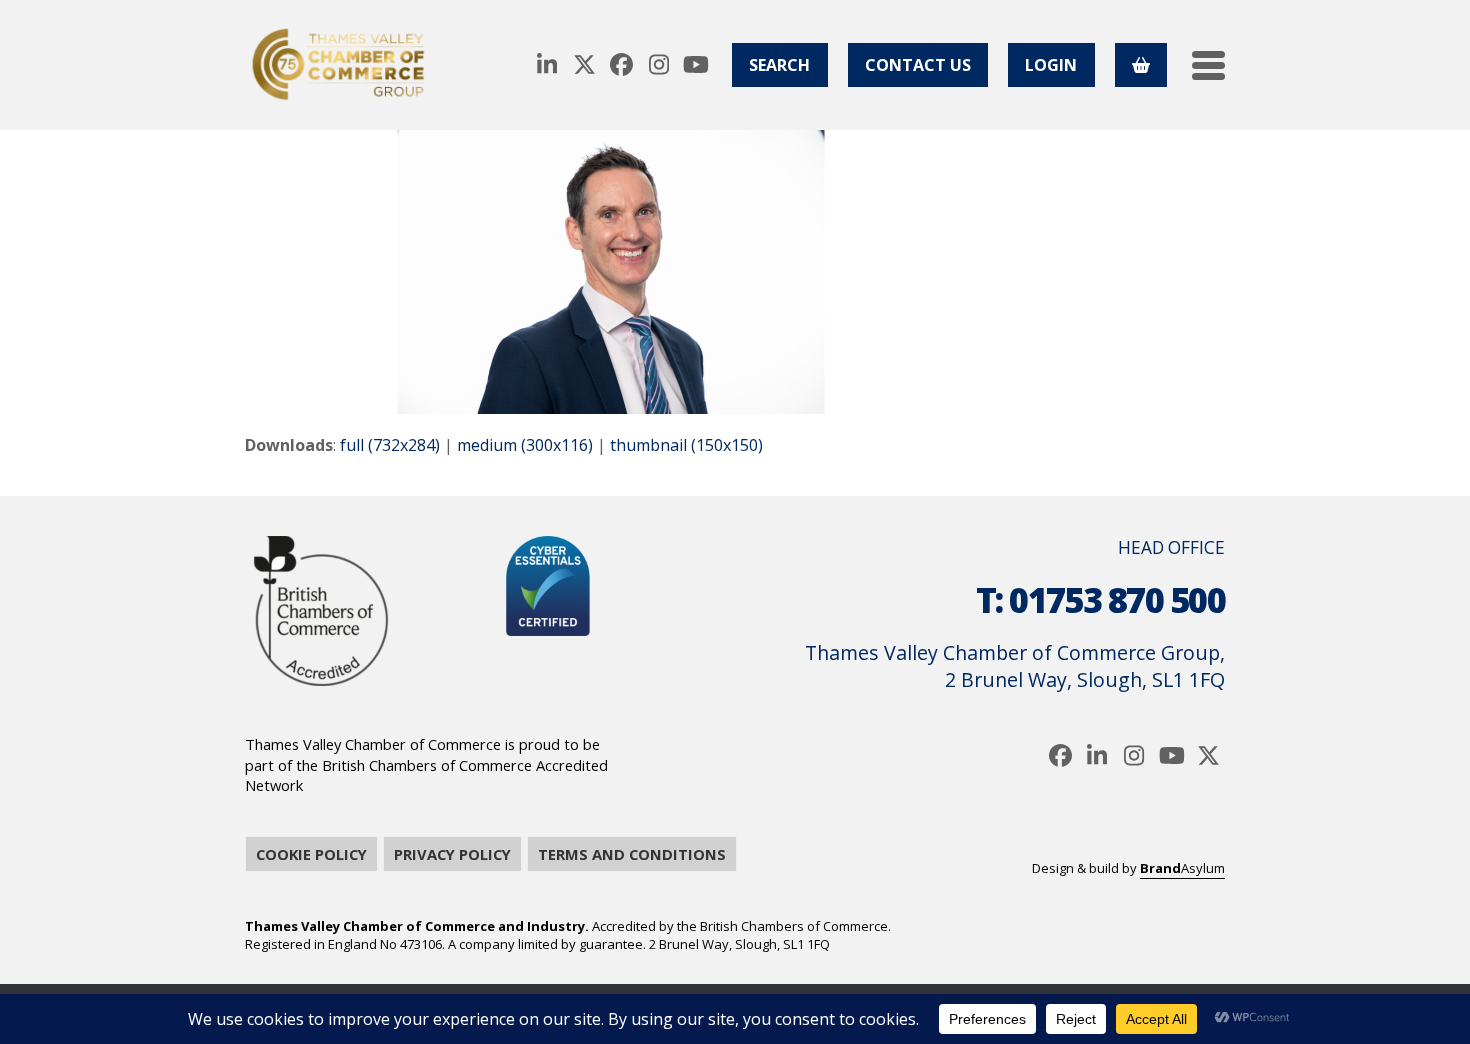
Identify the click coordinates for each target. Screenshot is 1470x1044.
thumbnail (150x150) (686, 445)
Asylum (1182, 868)
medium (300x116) (525, 445)
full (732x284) (390, 445)
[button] (1208, 65)
